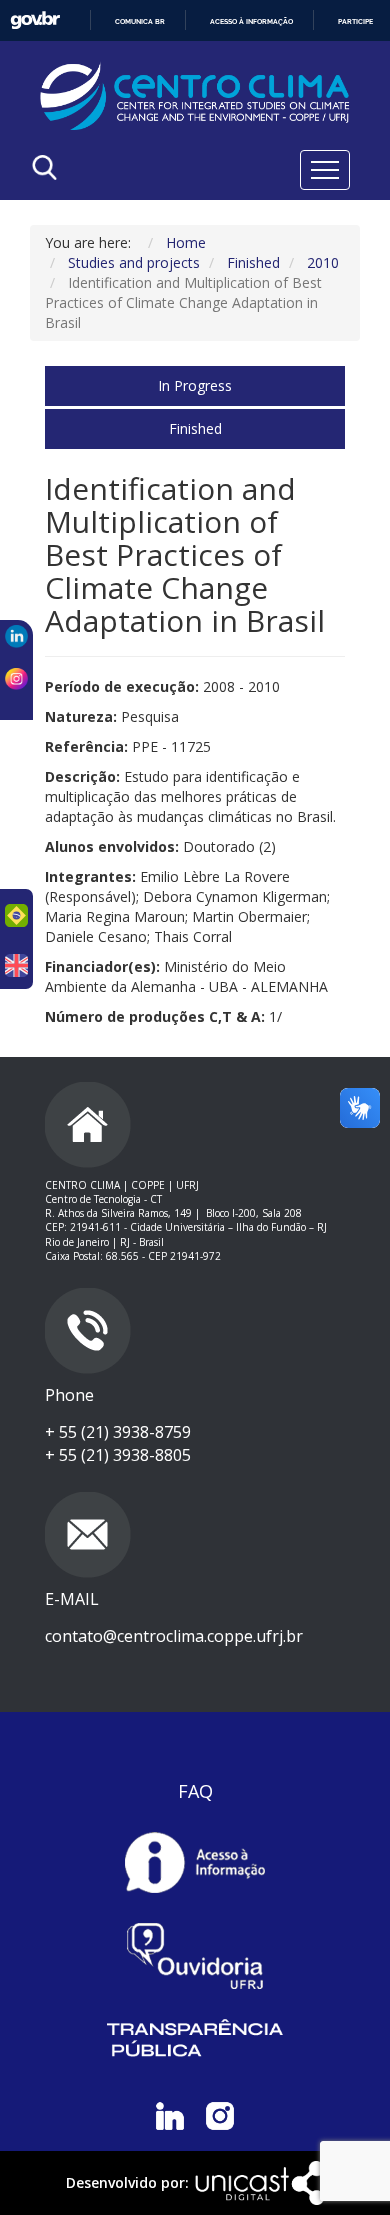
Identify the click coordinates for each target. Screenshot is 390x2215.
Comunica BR (140, 21)
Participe (355, 21)
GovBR (35, 20)
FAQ (195, 1791)
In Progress (195, 385)
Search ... (111, 218)
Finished (195, 428)
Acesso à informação (251, 21)
